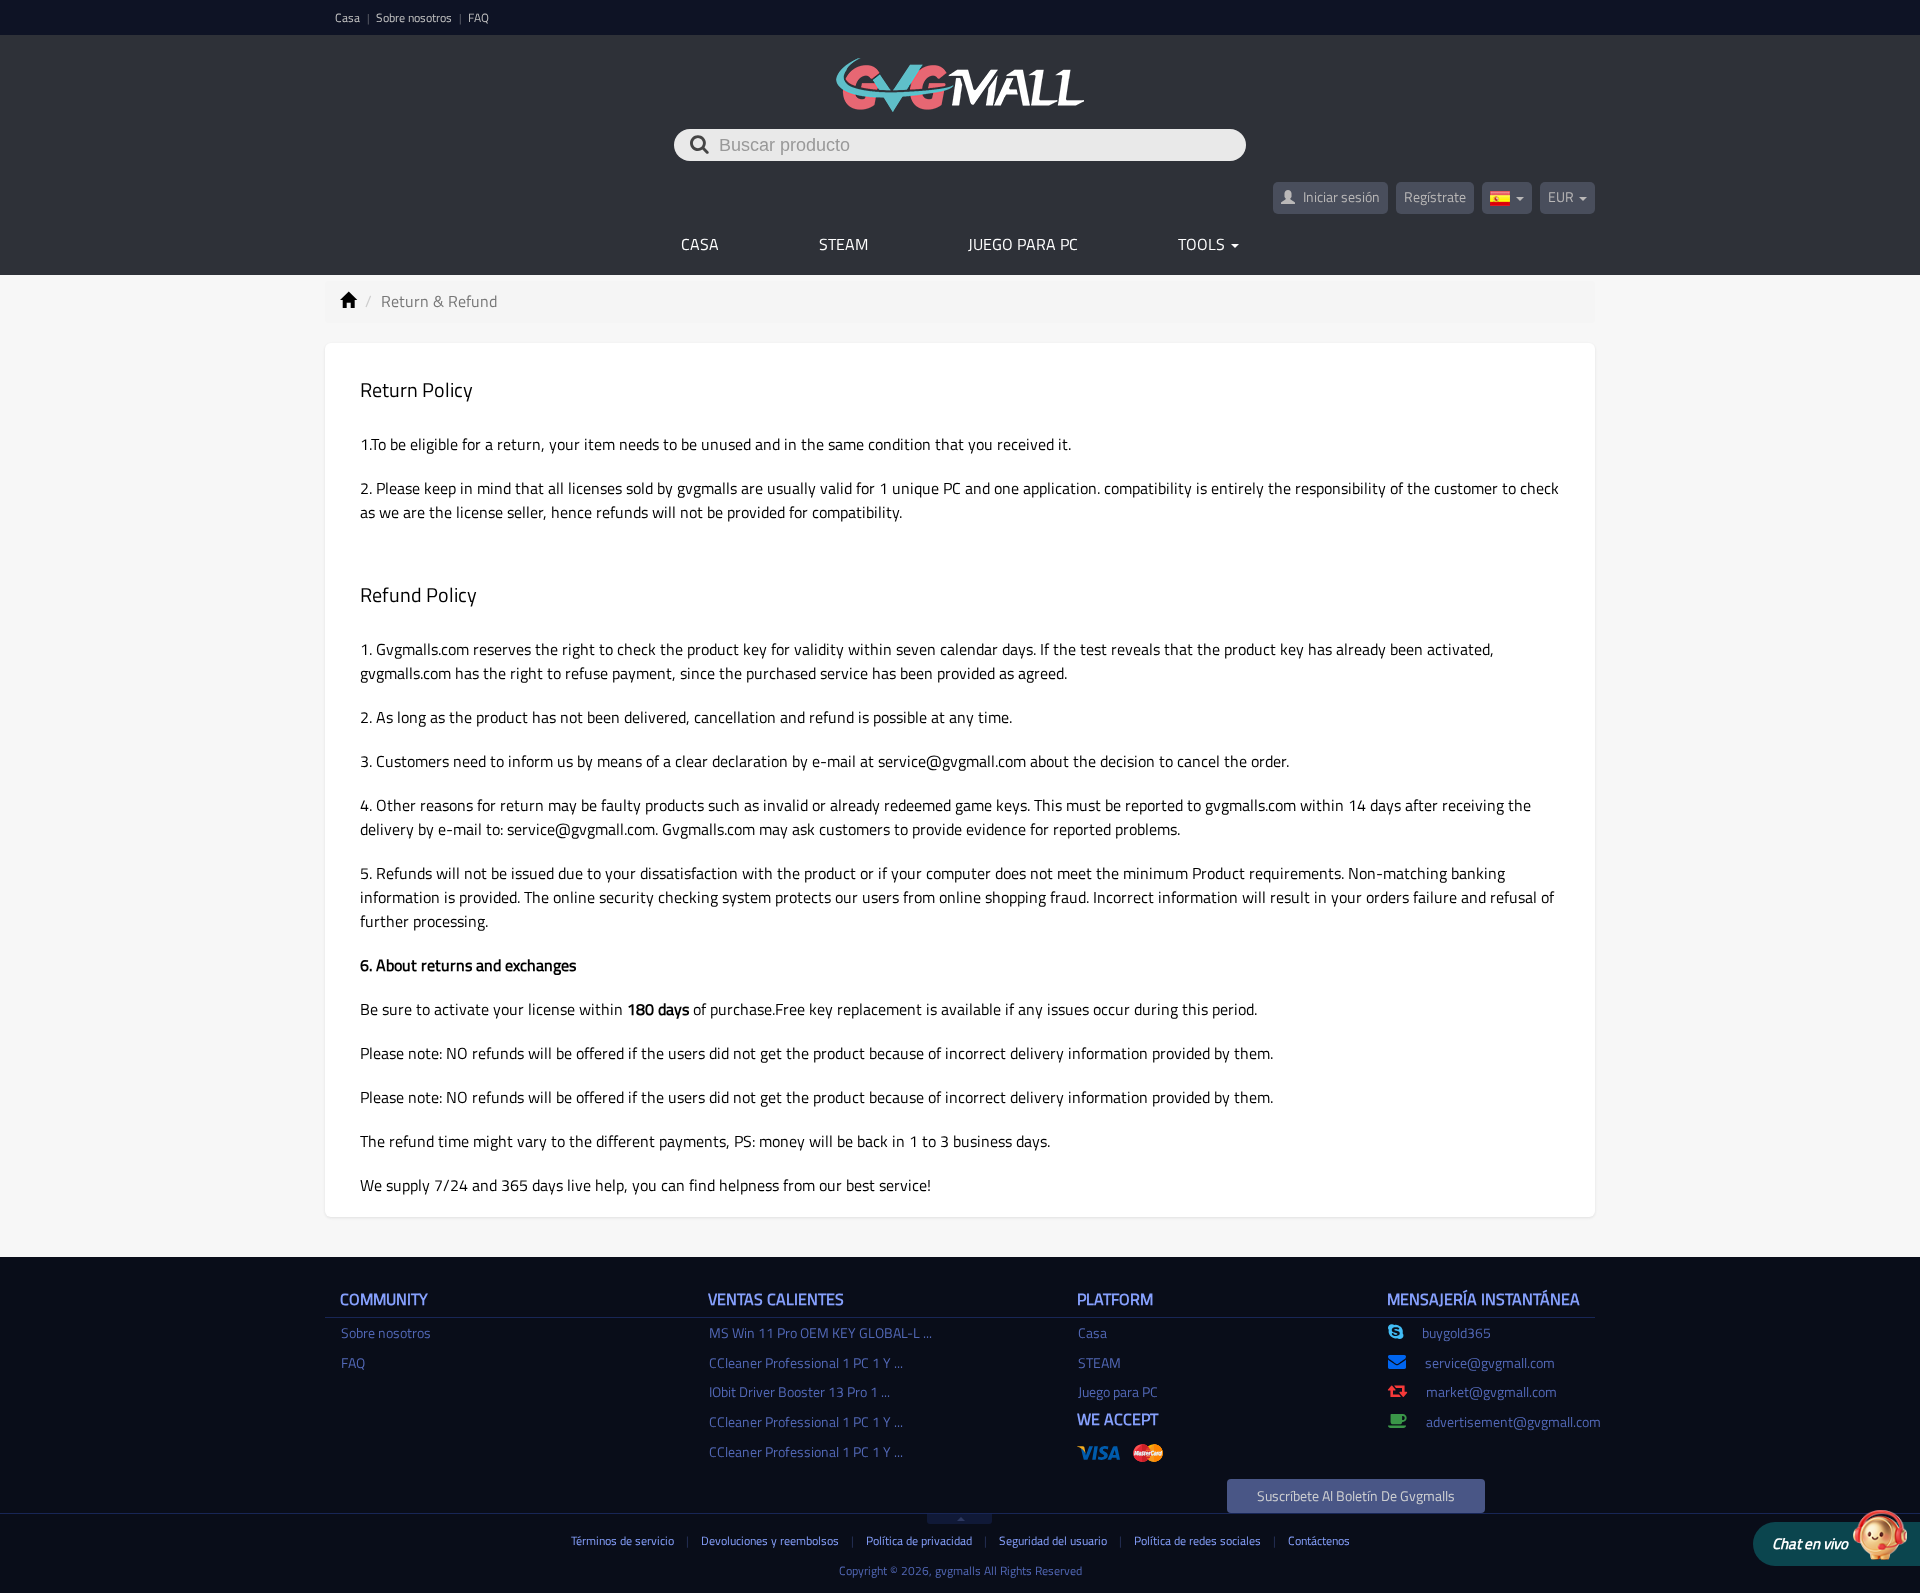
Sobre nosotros (415, 17)
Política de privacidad (920, 1540)
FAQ (478, 17)
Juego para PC (1023, 244)
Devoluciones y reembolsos (771, 1540)
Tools (1203, 244)
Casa (349, 17)
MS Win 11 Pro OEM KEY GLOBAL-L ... (820, 1332)
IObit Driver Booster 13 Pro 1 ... (799, 1391)
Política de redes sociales (1199, 1540)
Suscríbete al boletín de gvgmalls (1356, 1495)
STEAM (843, 244)
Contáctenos (1319, 1540)
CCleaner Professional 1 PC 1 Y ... (806, 1362)
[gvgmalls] (960, 74)
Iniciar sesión (1340, 196)
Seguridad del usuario (1054, 1540)
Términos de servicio (624, 1540)
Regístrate (1435, 196)
